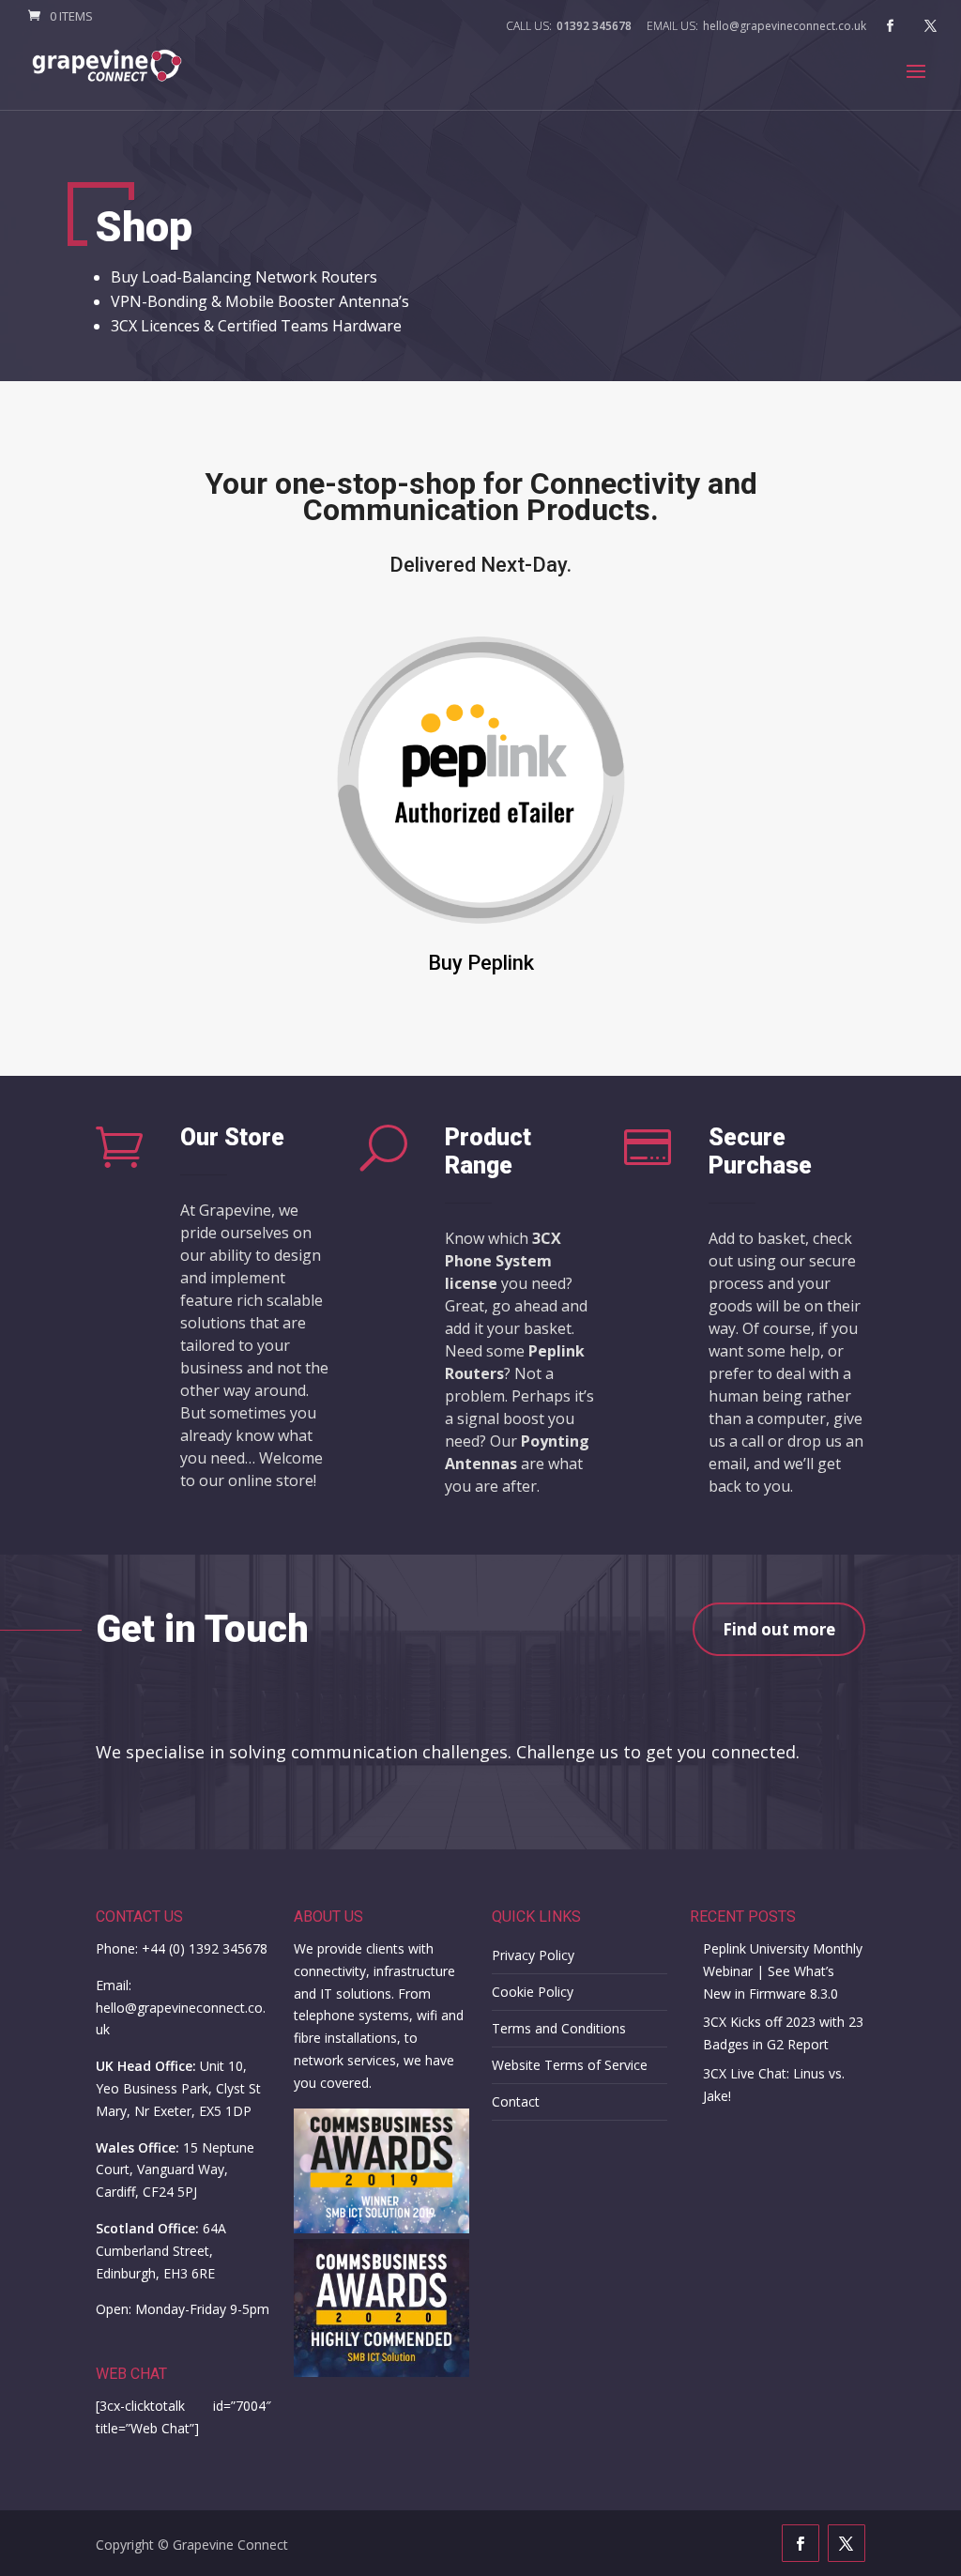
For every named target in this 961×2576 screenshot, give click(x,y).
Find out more (779, 1629)
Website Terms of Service (570, 2065)
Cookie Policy (533, 1992)
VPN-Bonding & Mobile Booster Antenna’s (260, 301)
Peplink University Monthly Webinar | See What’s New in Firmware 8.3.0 (783, 1971)
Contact (516, 2101)
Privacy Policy (533, 1955)
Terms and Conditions (559, 2028)
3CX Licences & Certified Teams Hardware (256, 326)
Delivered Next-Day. (480, 565)
